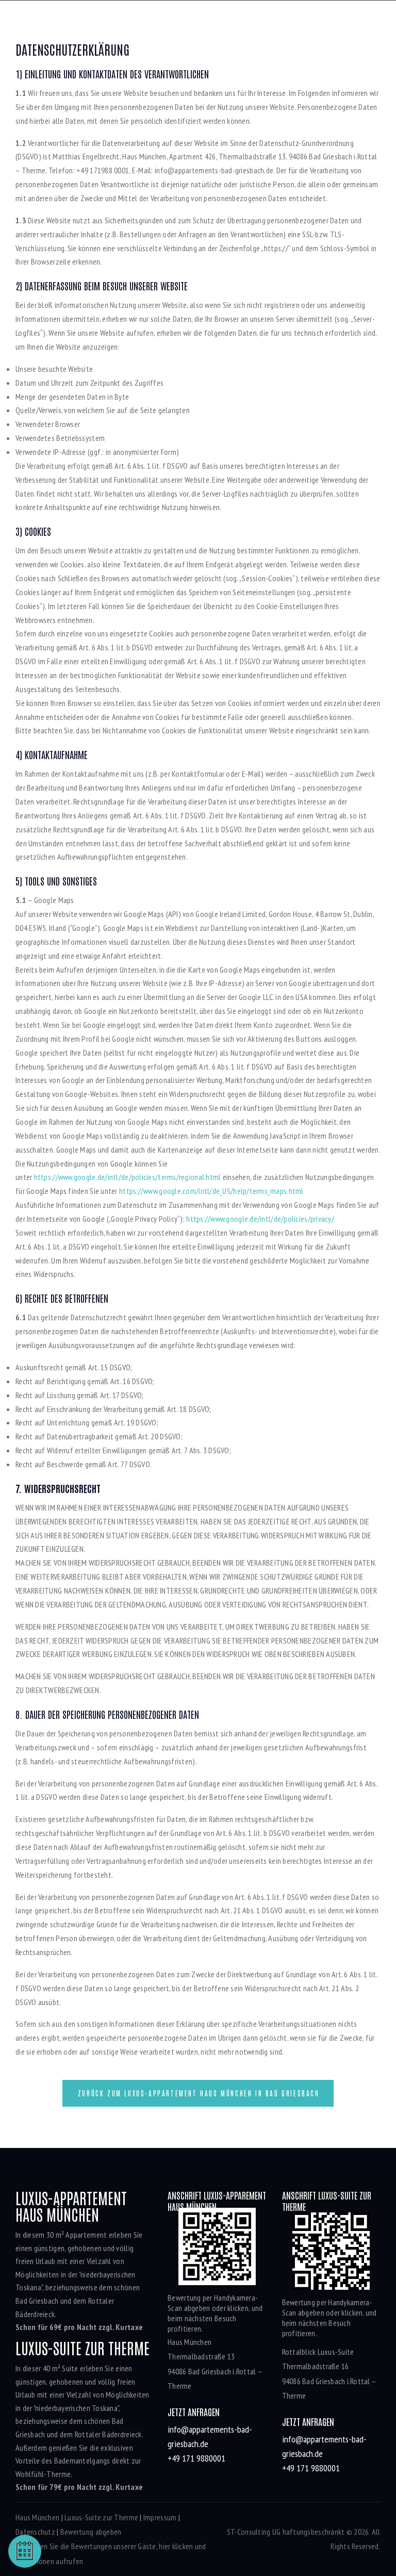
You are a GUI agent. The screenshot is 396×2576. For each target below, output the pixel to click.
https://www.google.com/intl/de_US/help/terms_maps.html (211, 1191)
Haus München (37, 2517)
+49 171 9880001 (196, 2458)
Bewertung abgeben (91, 2532)
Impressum (160, 2517)
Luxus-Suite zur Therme (101, 2517)
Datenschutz (35, 2532)
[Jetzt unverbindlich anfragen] (25, 2551)
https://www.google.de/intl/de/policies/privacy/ (260, 1219)
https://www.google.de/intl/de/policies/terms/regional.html (128, 1177)
